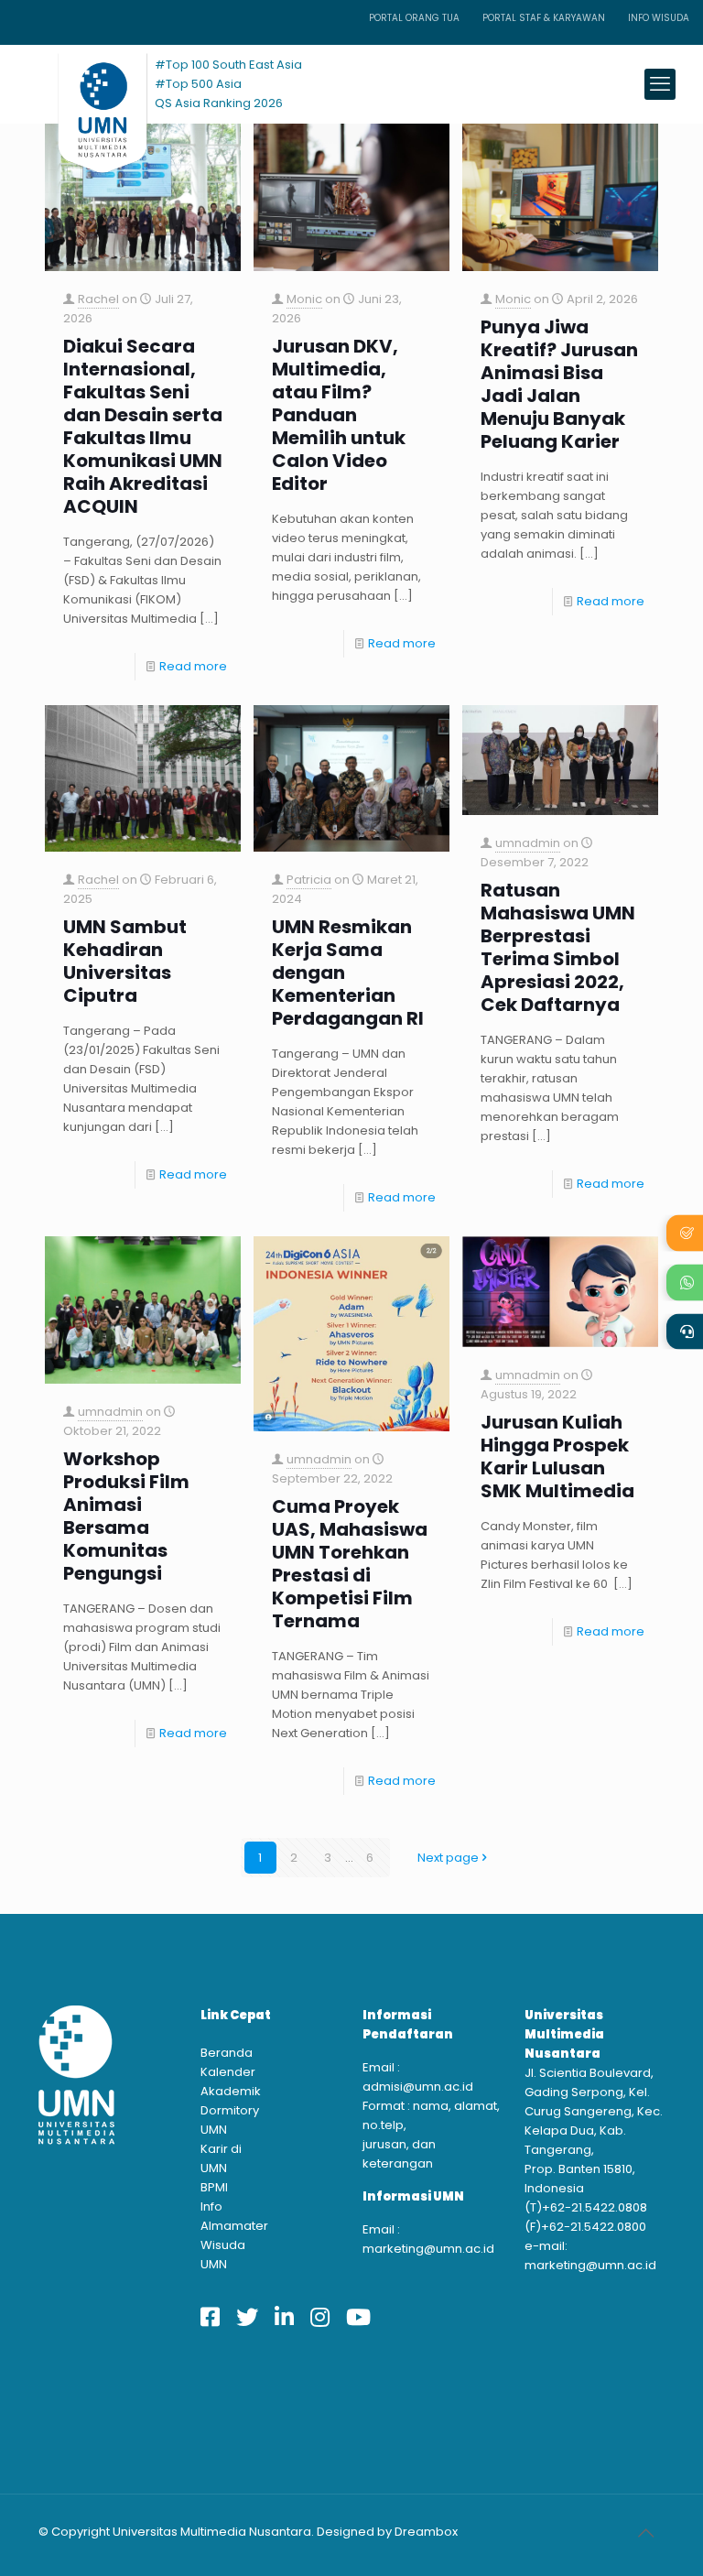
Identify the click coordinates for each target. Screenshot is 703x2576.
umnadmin (528, 843)
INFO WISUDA (659, 18)
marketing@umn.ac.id (428, 2249)
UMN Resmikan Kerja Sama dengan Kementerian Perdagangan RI (348, 973)
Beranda (227, 2053)
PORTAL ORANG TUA (414, 18)
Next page (448, 1858)
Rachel (98, 299)
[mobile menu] (660, 84)
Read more (193, 666)
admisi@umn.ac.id (418, 2087)
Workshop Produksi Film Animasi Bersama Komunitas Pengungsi (126, 1516)
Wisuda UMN (223, 2255)
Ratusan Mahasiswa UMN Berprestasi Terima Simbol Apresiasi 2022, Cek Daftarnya (558, 948)
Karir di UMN (221, 2158)
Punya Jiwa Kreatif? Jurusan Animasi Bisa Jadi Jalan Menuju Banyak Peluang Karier (559, 385)
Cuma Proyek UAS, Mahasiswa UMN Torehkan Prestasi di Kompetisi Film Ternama (350, 1564)
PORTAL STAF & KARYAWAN (544, 18)
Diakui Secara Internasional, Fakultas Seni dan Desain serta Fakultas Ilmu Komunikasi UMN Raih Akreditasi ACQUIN (143, 427)
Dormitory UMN (228, 2120)
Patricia (309, 880)
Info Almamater (228, 2216)
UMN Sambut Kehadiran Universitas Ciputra (125, 962)
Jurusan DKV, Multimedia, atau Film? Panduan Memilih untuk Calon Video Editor (339, 415)
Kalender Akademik (228, 2081)
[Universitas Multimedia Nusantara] (85, 84)
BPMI (214, 2187)
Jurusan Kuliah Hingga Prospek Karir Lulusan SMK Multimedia (557, 1457)
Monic (304, 299)
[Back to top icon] (645, 2533)
